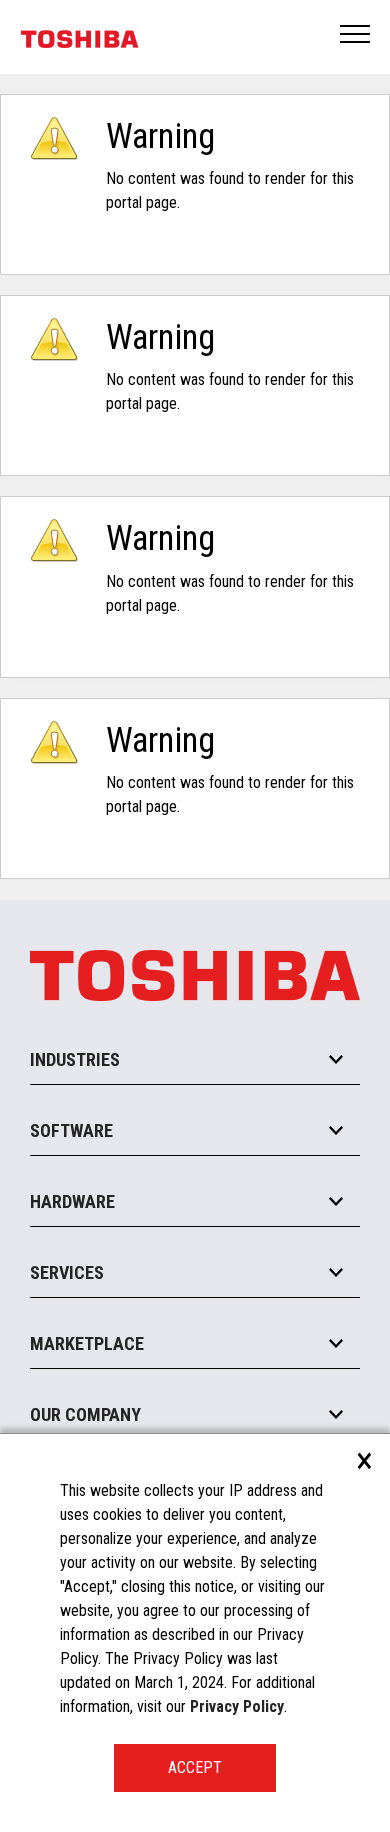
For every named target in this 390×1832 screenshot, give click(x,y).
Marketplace (87, 1343)
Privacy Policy (237, 1706)
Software (71, 1130)
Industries (75, 1059)
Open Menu (356, 35)
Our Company (85, 1414)
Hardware (72, 1201)
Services (67, 1272)
